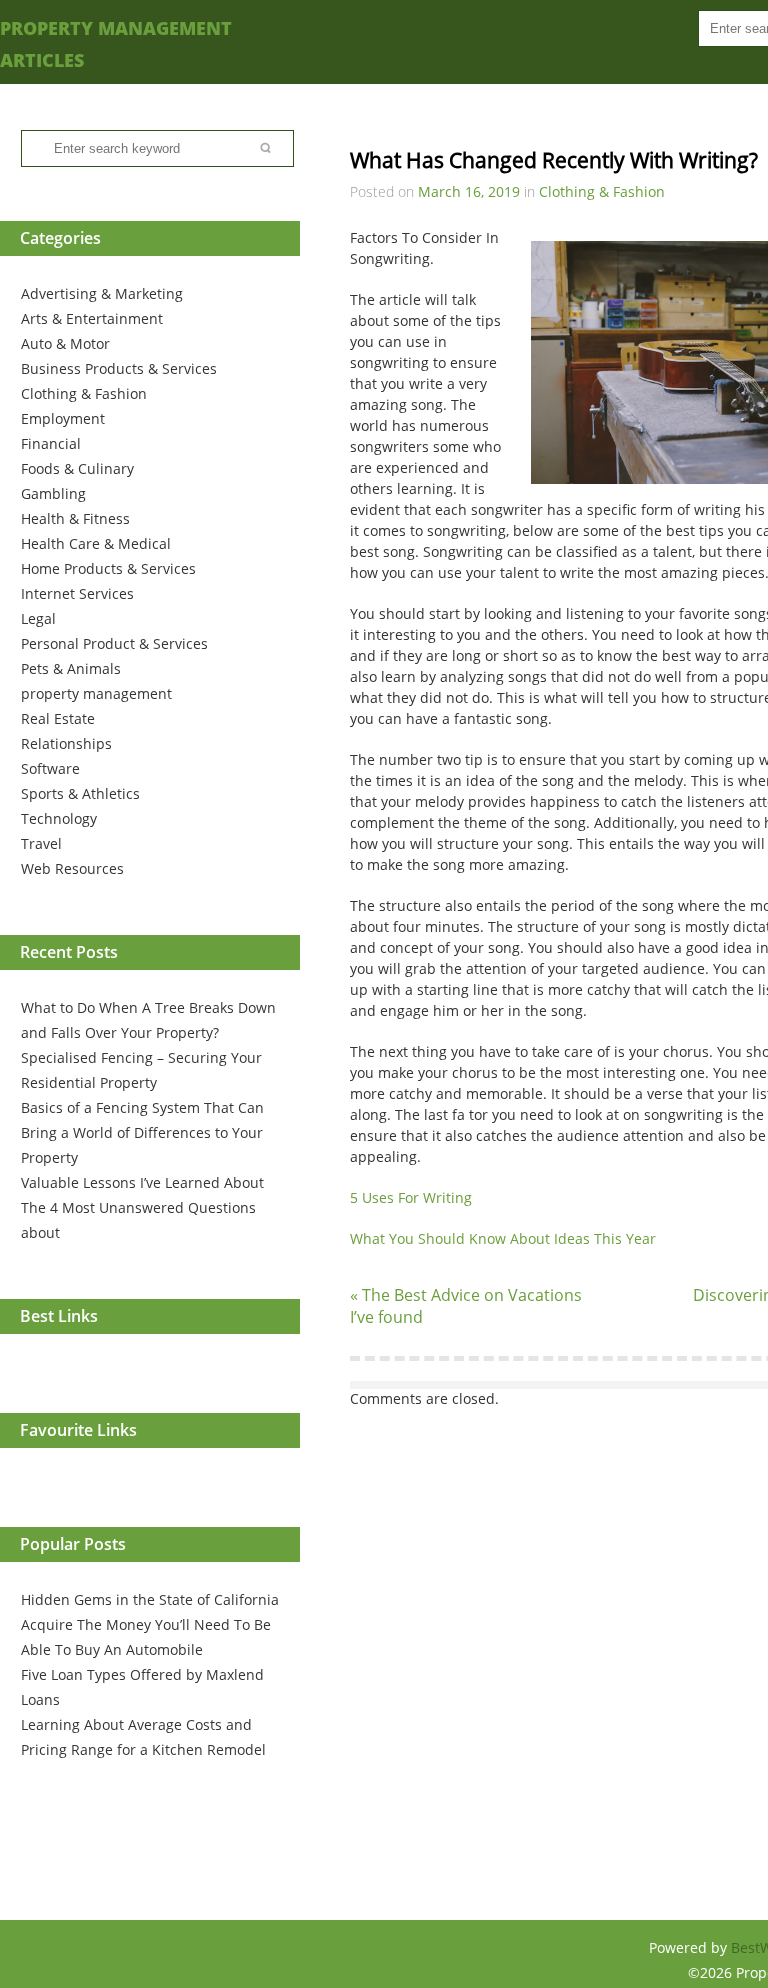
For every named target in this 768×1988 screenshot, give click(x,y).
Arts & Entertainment (92, 318)
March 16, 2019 (469, 191)
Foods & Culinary (77, 468)
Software (50, 768)
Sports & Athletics (80, 793)
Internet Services (77, 593)
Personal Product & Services (114, 643)
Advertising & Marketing (102, 293)
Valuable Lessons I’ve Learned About (142, 1182)
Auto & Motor (65, 343)
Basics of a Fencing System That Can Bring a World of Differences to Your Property (142, 1132)
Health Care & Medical (96, 543)
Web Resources (72, 868)
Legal (38, 618)
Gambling (53, 493)
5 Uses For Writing (411, 1197)
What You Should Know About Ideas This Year (503, 1238)
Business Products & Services (119, 368)
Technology (59, 818)
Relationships (66, 743)
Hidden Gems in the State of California (150, 1599)
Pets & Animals (71, 668)
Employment (63, 418)
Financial (51, 443)
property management (96, 693)
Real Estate (58, 718)
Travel (41, 843)
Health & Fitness (75, 518)
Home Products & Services (108, 568)
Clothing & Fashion (84, 393)
